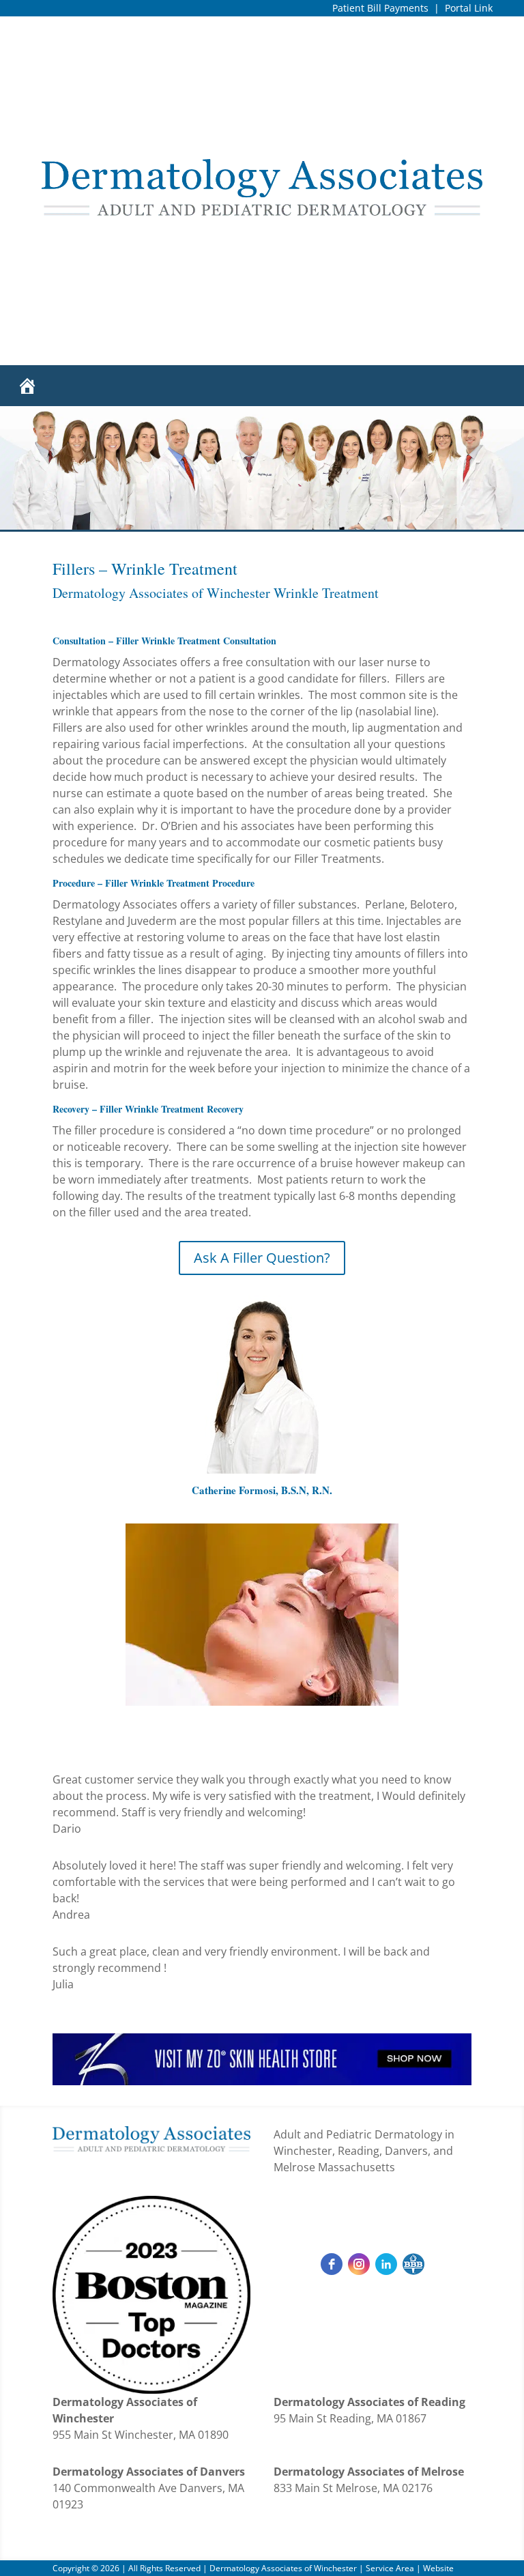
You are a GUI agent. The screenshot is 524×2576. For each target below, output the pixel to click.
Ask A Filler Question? (262, 1258)
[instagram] (359, 2264)
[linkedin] (386, 2264)
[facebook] (332, 2264)
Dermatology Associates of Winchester (283, 2568)
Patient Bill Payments (380, 8)
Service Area (390, 2568)
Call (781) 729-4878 (373, 2213)
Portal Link (469, 8)
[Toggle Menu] (493, 386)
